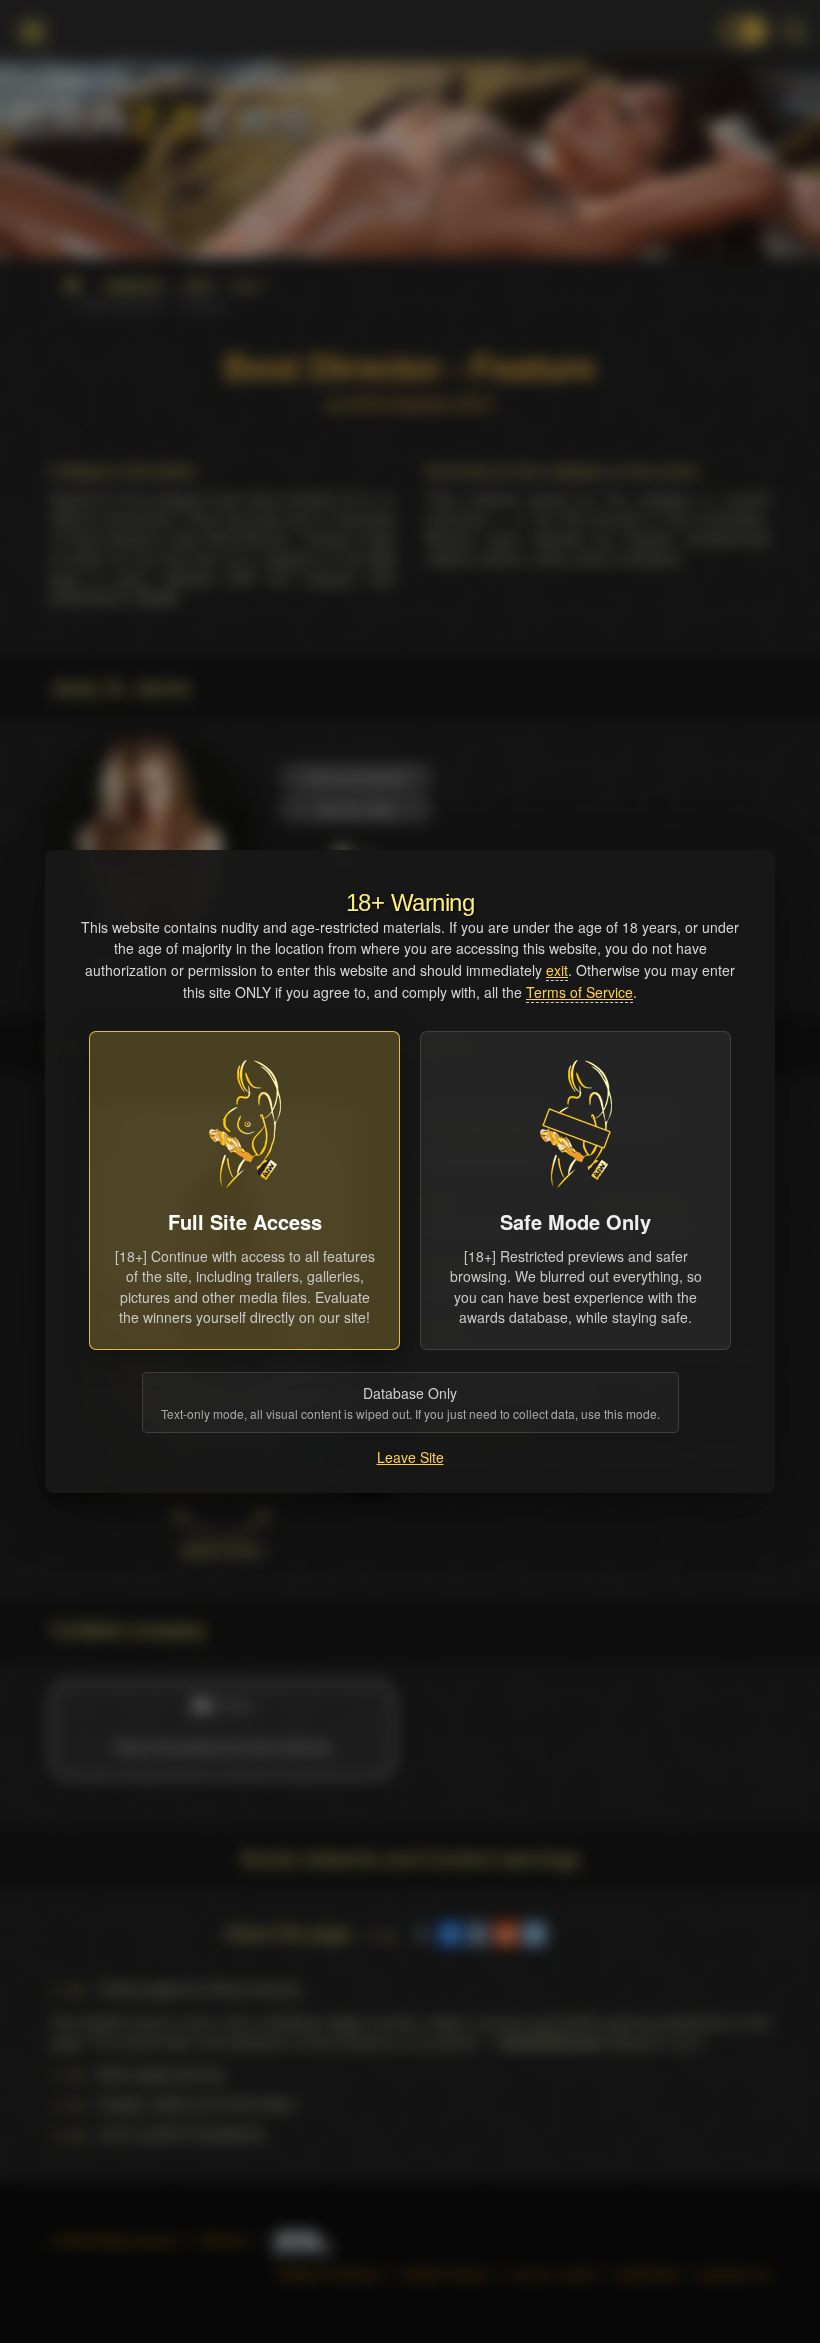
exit (557, 970)
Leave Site (410, 1457)
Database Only (410, 1402)
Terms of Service (579, 992)
